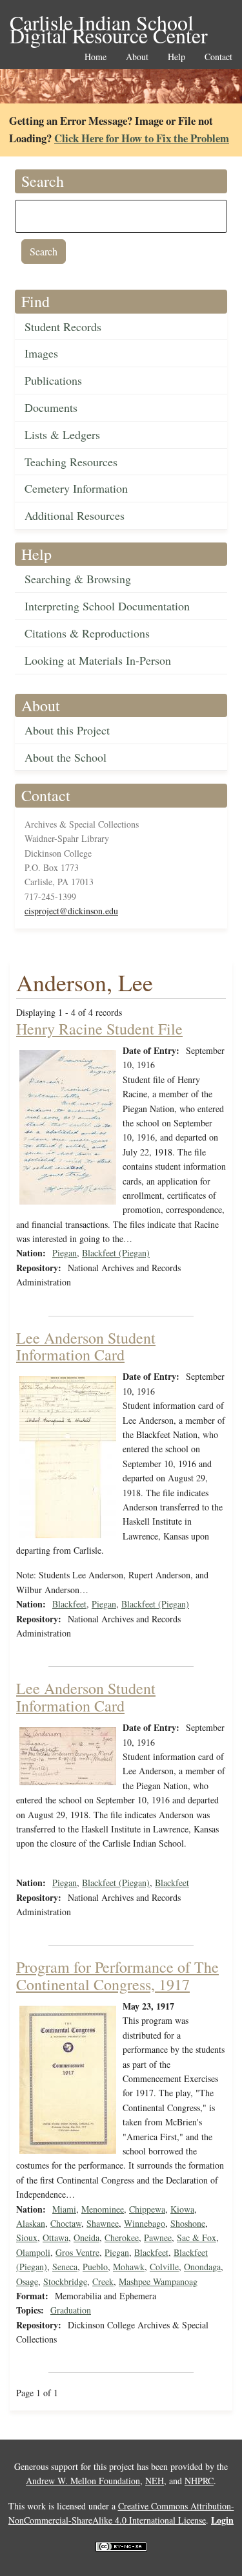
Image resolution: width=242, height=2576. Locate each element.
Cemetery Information (76, 488)
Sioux (27, 2238)
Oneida (86, 2238)
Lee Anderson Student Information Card (86, 1346)
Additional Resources (75, 515)
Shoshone (188, 2223)
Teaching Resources (71, 462)
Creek (103, 2281)
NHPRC (199, 2481)
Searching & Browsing (78, 579)
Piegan (65, 1253)
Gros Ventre (77, 2252)
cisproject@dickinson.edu (71, 911)
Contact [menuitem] (218, 57)
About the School (66, 757)
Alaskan (31, 2223)
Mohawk (129, 2267)
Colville (164, 2267)
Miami (64, 2209)
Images (41, 353)
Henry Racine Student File (99, 1029)
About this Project (67, 730)
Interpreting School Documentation (107, 606)
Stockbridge (65, 2281)
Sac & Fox (197, 2238)
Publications (53, 380)
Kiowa (182, 2209)
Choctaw (66, 2223)
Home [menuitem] (96, 57)
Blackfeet (69, 1604)
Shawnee (103, 2223)
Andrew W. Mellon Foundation (83, 2481)
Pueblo (95, 2267)
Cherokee (122, 2238)
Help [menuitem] (176, 57)
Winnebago (145, 2223)
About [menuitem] (137, 57)
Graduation (71, 2310)
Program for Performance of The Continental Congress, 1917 (117, 1975)
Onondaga (202, 2267)
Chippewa (147, 2209)
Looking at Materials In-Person (98, 660)
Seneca (65, 2267)
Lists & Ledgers (62, 435)
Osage (27, 2281)
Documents (51, 407)
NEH (155, 2481)
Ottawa (55, 2238)
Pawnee (158, 2238)
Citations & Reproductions (87, 633)
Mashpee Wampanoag (158, 2281)
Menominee (103, 2209)
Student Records (63, 327)
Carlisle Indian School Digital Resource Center (109, 24)
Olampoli (33, 2252)
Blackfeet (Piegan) (116, 1253)
